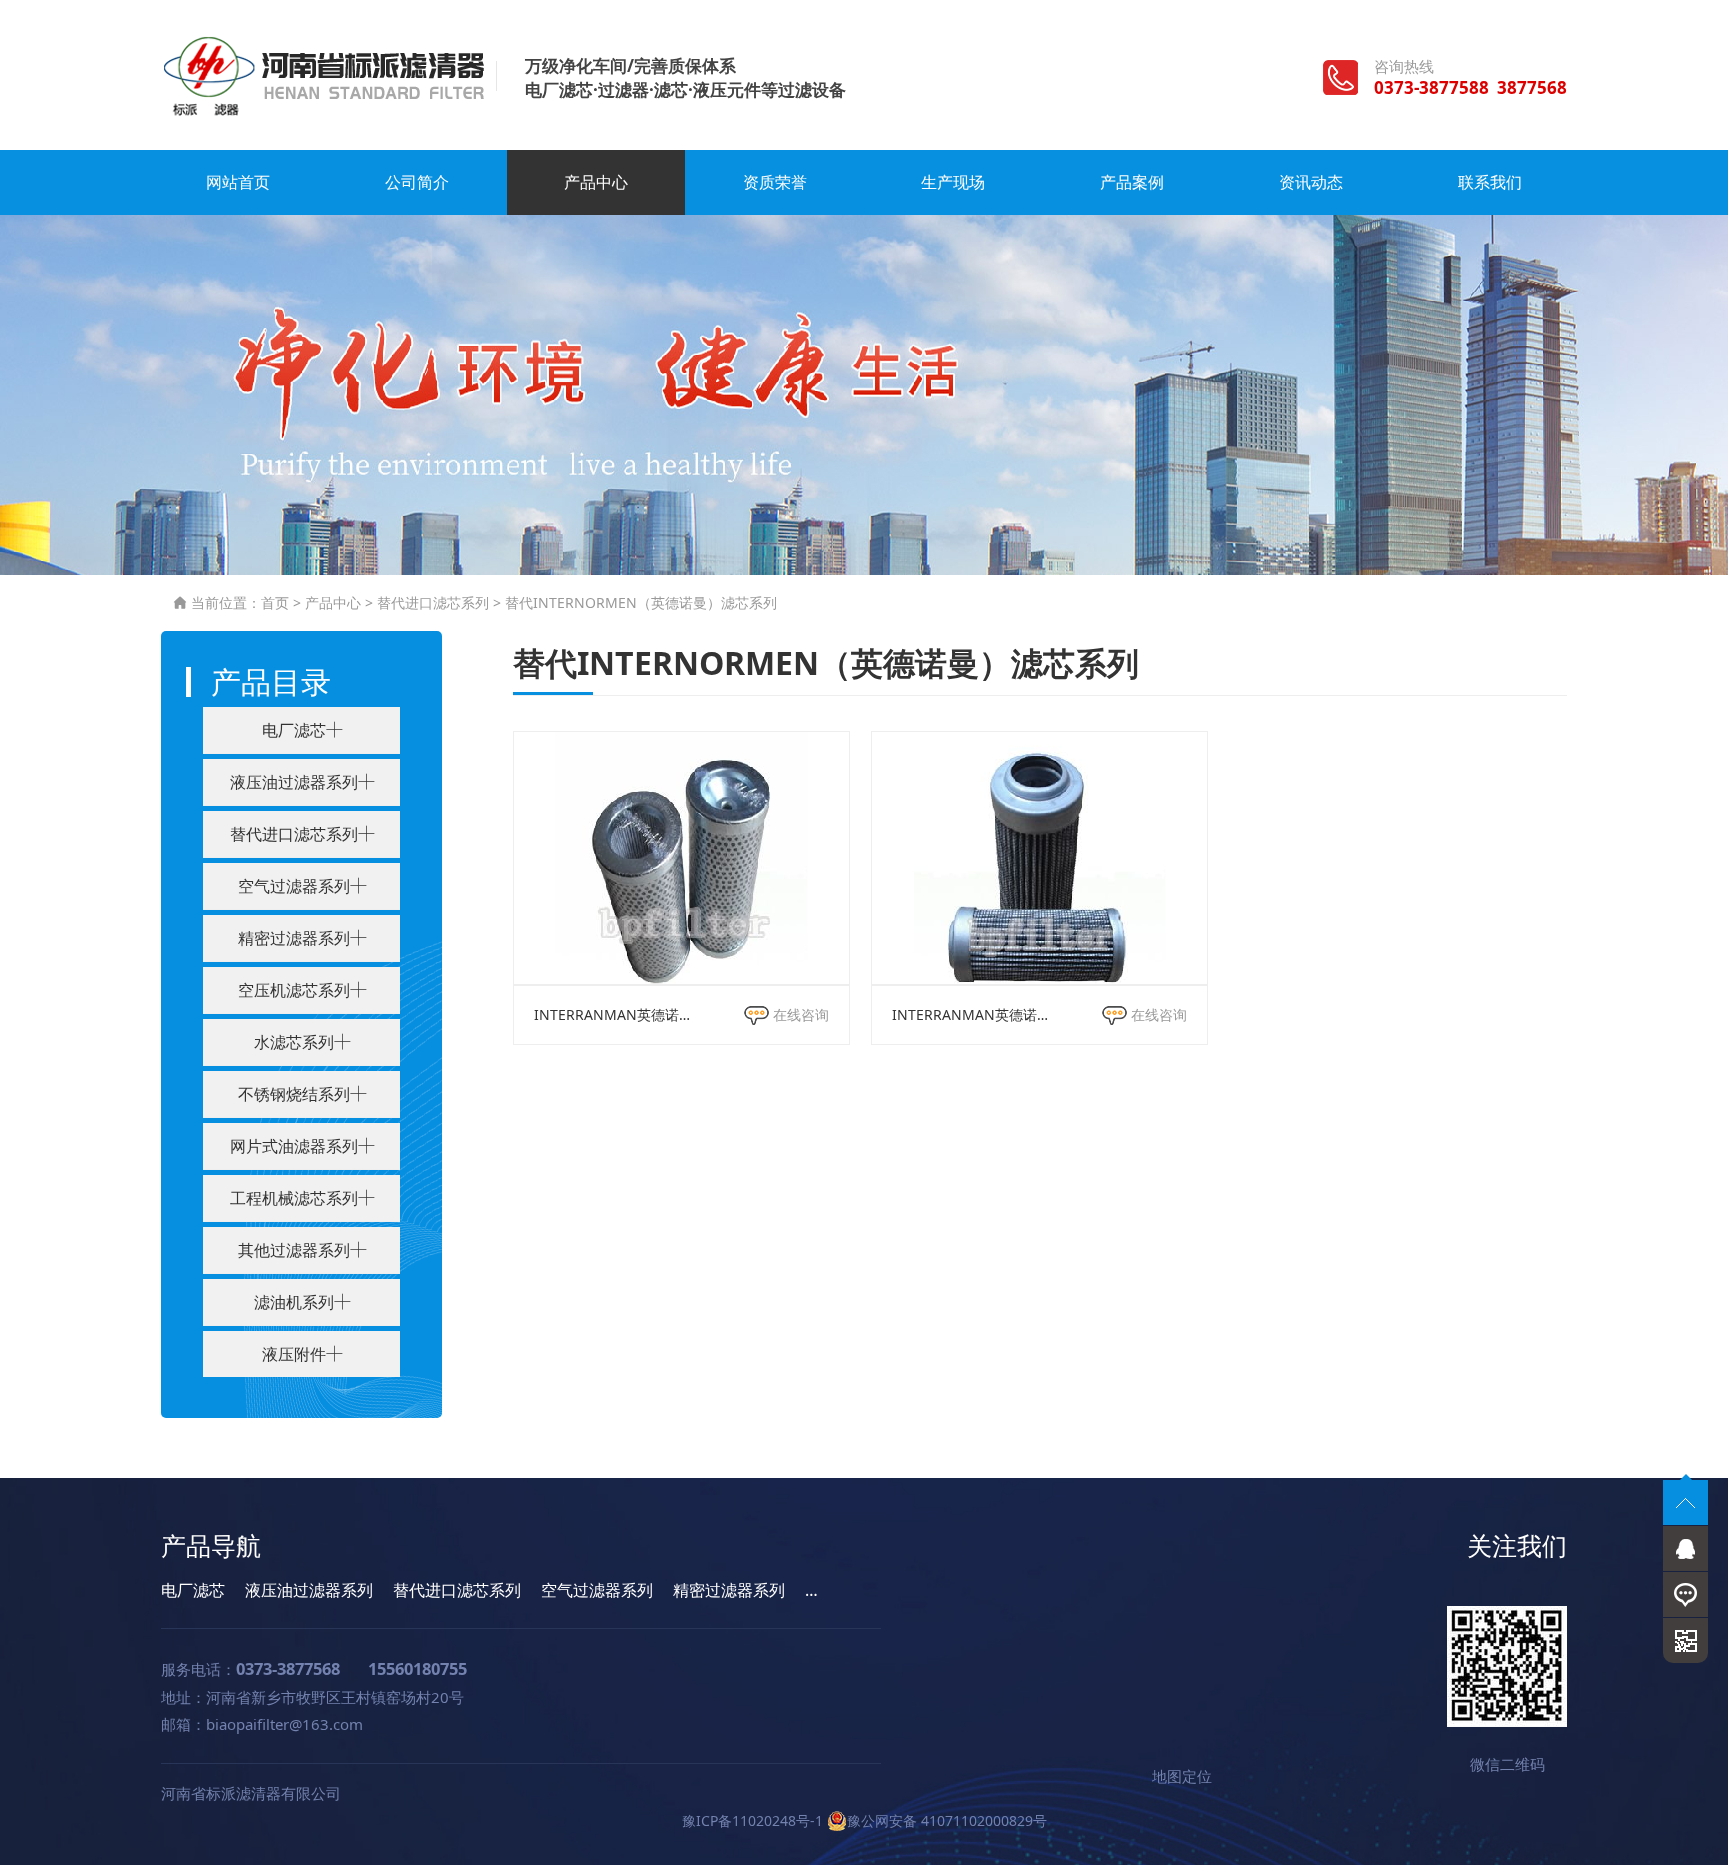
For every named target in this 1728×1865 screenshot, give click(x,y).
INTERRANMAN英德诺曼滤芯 (615, 1014)
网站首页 (238, 182)
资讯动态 (1311, 182)
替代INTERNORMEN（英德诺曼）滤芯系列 (641, 602)
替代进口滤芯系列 (433, 602)
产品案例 (1132, 182)
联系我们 (1490, 182)
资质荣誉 (775, 182)
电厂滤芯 (193, 1590)
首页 (275, 602)
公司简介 (417, 182)
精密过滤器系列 (729, 1590)
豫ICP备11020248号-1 (752, 1820)
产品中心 (596, 182)
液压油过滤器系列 (309, 1590)
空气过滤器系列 (597, 1590)
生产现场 (953, 182)
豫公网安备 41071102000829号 (947, 1820)
